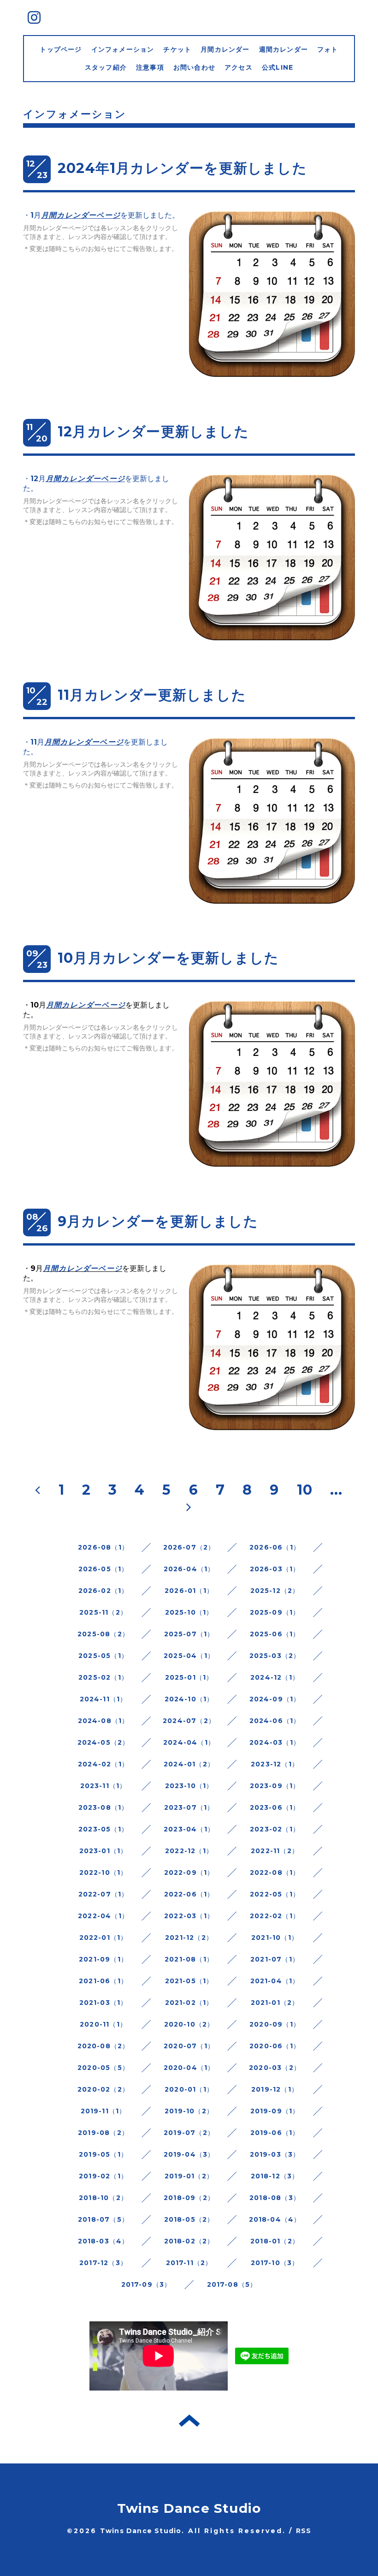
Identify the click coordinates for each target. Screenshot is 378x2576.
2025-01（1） (189, 1677)
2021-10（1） (275, 1938)
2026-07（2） (189, 1547)
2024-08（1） (103, 1721)
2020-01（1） (189, 2089)
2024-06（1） (275, 1721)
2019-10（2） (189, 2111)
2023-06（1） (275, 1807)
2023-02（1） (275, 1829)
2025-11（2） (103, 1612)
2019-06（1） (275, 2133)
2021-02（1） (189, 2003)
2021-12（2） (189, 1938)
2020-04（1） (189, 2068)
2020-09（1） (275, 2024)
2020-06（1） (275, 2046)
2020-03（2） (275, 2068)
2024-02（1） (103, 1764)
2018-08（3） (275, 2198)
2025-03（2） (275, 1656)
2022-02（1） (275, 1916)
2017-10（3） (275, 2263)
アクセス (239, 67)
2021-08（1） (189, 1959)
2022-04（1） (103, 1916)
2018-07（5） (103, 2219)
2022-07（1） (103, 1894)
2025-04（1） (189, 1656)
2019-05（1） (103, 2154)
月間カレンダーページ (81, 215)
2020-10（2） (189, 2024)
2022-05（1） (275, 1894)
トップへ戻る (189, 2421)
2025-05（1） (103, 1656)
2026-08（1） (103, 1547)
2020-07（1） (189, 2046)
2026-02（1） (103, 1591)
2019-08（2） (103, 2133)
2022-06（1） (189, 1894)
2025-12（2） (275, 1591)
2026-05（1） (103, 1569)
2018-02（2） (189, 2241)
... (337, 1490)
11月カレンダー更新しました (152, 695)
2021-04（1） (275, 1981)
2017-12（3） (103, 2263)
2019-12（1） (275, 2089)
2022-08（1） (275, 1872)
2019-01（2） (189, 2176)
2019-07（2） (189, 2133)
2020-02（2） (103, 2089)
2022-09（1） (189, 1872)
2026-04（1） (189, 1569)
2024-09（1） (275, 1699)
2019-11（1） (103, 2111)
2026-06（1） (275, 1547)
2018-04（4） (275, 2219)
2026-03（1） (275, 1569)
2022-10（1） (103, 1872)
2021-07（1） (275, 1959)
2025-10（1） (189, 1612)
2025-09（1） (275, 1612)
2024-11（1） (103, 1699)
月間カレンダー (225, 49)
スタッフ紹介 (106, 67)
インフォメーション (123, 49)
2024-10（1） (189, 1699)
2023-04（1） (189, 1829)
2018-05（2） (189, 2219)
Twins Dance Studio (189, 2508)
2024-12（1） (275, 1677)
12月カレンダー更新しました (153, 432)
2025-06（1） (275, 1634)
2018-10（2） (103, 2198)
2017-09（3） (146, 2284)
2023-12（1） (275, 1764)
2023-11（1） (103, 1786)
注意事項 (150, 67)
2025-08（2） (103, 1634)
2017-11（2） (189, 2263)
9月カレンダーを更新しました (158, 1221)
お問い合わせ (194, 67)
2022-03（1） (189, 1916)
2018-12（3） (275, 2176)
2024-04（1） (189, 1742)
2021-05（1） (189, 1981)
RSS (304, 2531)
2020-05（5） (103, 2068)
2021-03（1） (103, 2003)
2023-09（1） (275, 1786)
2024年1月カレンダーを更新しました (182, 168)
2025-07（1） (189, 1634)
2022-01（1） (103, 1938)
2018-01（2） (275, 2241)
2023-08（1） (103, 1807)
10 (305, 1490)
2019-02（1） (103, 2176)
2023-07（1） (189, 1807)
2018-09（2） (189, 2198)
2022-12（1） (189, 1851)
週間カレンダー (283, 49)
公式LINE (278, 67)
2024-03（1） (275, 1742)
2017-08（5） (232, 2284)
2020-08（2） (103, 2046)
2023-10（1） (189, 1786)
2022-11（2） (275, 1851)
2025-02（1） (103, 1677)
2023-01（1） (103, 1851)
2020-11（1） (103, 2024)
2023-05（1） (103, 1829)
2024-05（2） (103, 1742)
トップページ (61, 49)
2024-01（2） (189, 1764)
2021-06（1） (103, 1981)
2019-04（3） (189, 2154)
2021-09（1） (103, 1959)
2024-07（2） (189, 1721)
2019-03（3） (275, 2154)
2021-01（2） (275, 2003)
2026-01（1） (189, 1591)
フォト (328, 49)
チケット (177, 49)
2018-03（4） (103, 2241)
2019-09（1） (275, 2111)
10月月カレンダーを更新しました (168, 958)
